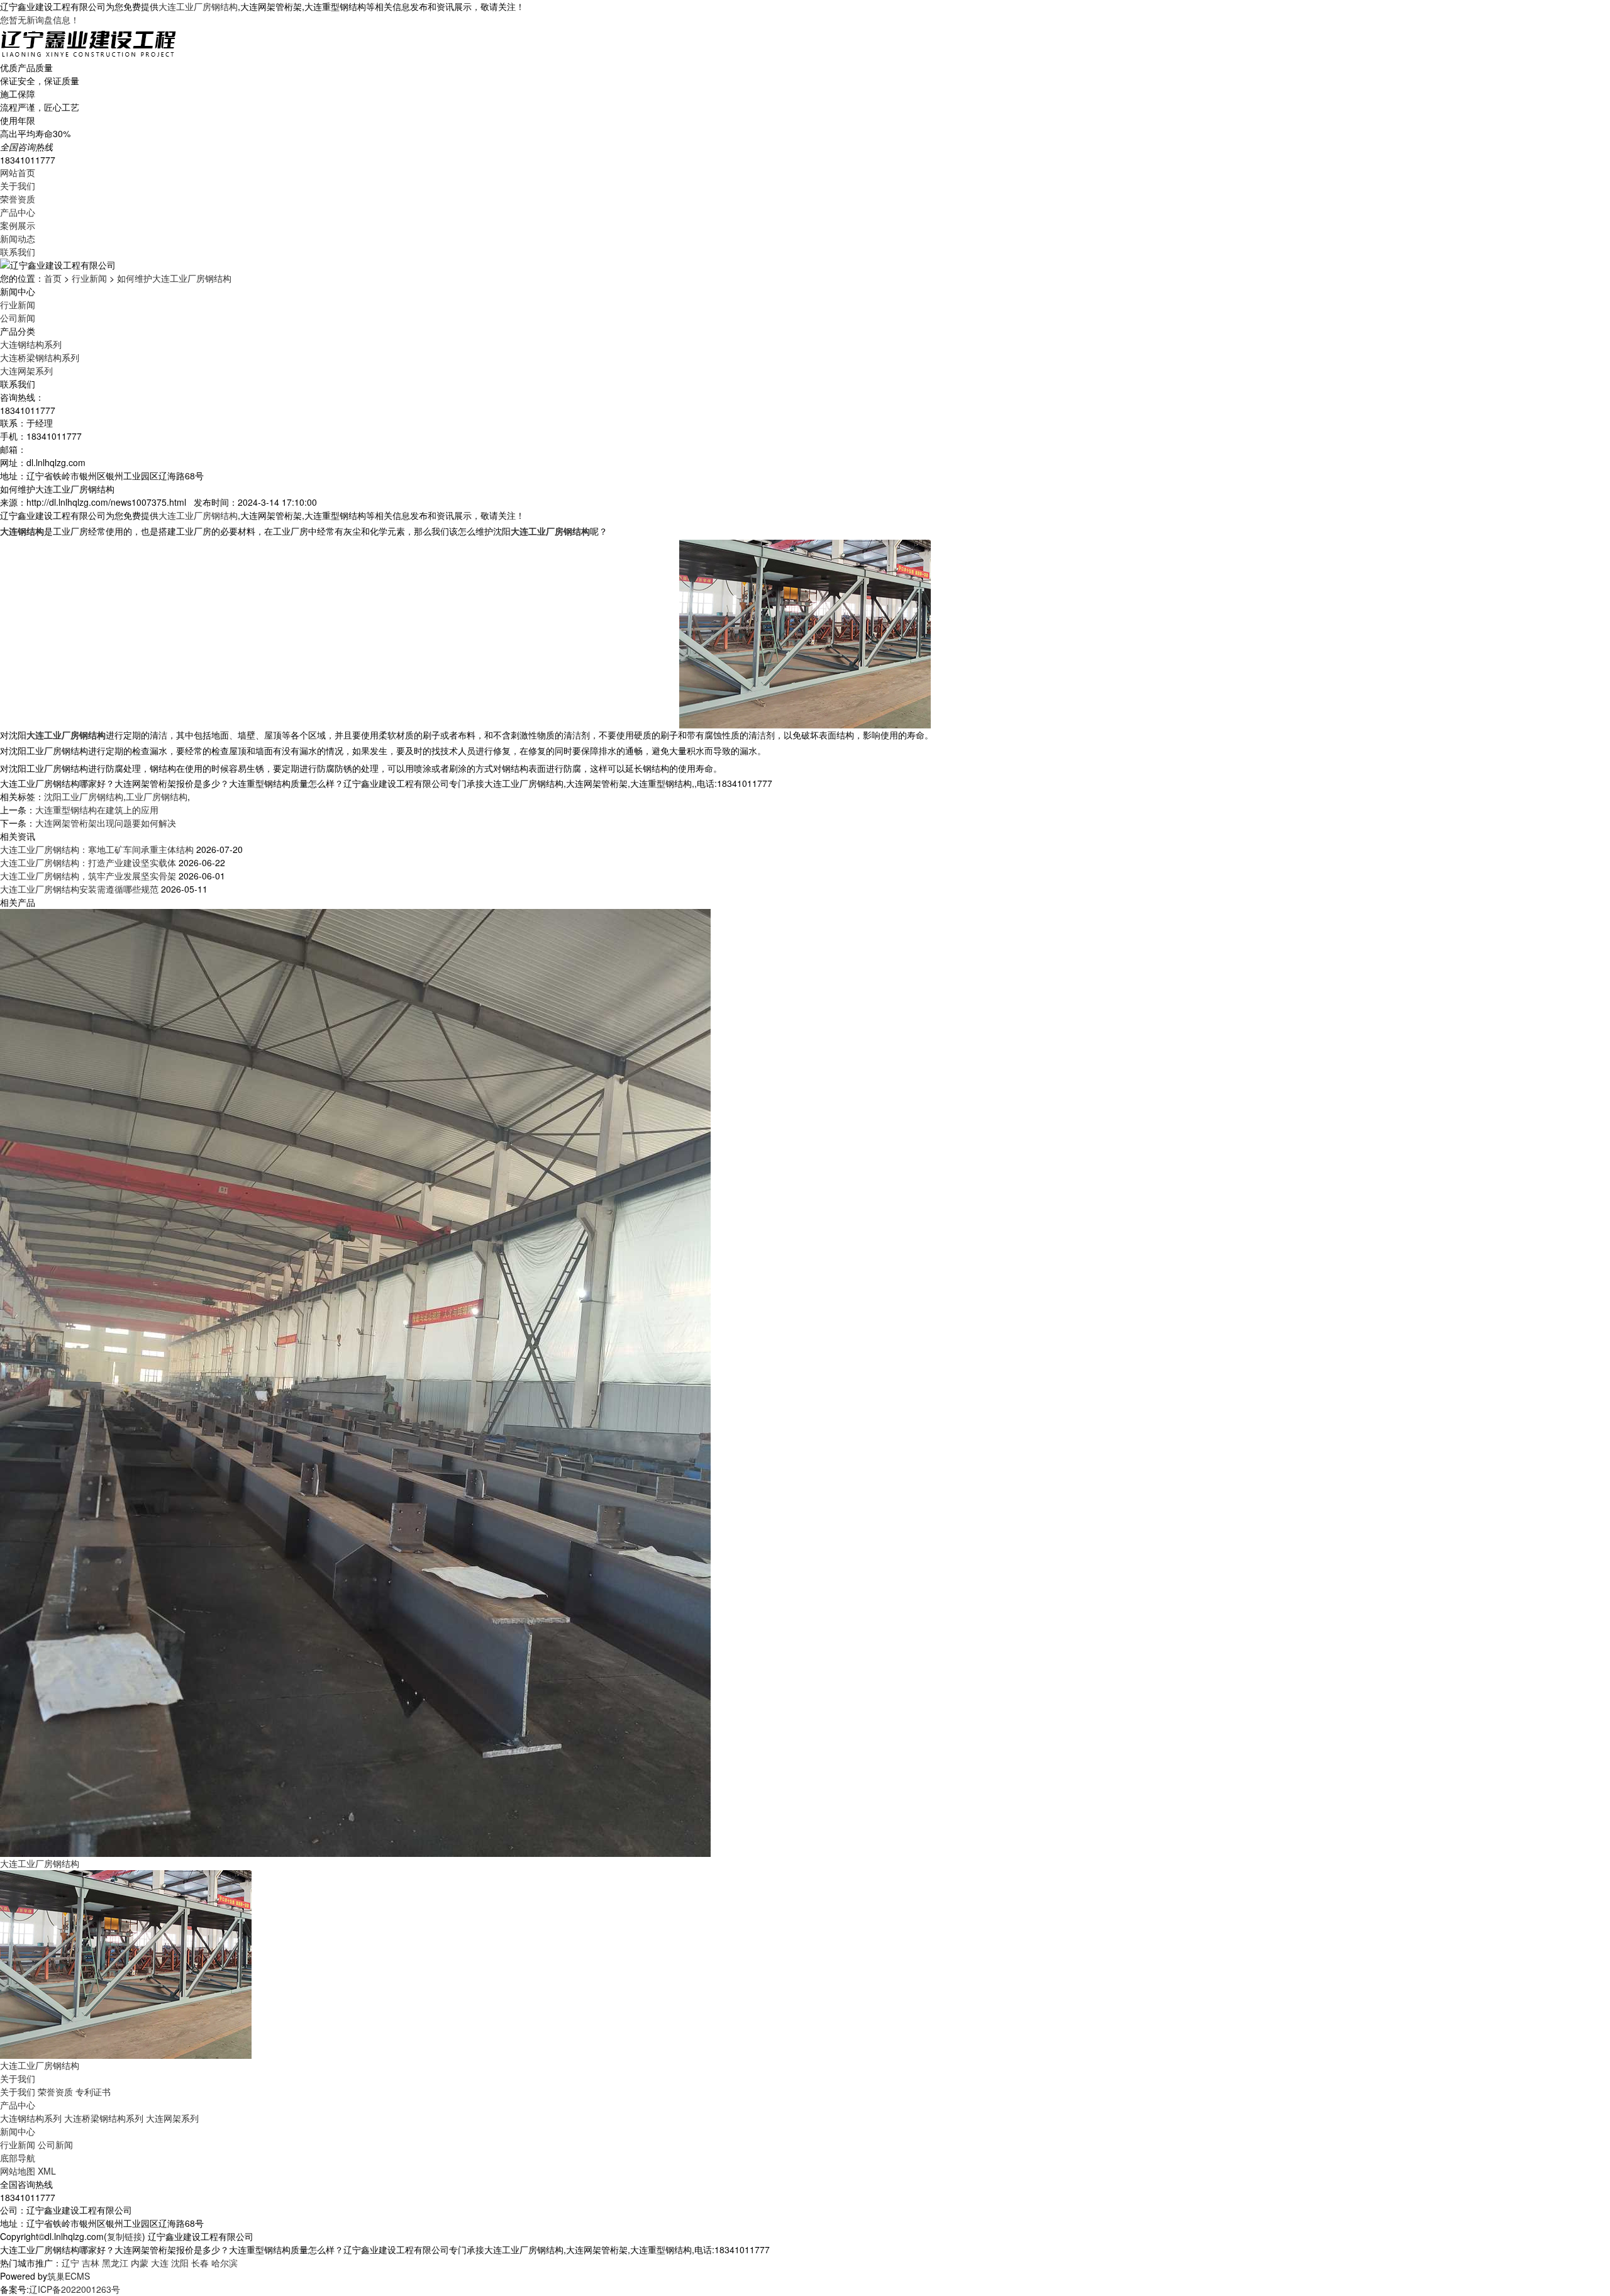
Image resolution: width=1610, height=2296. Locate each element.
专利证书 (93, 2092)
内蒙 (140, 2263)
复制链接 (125, 2236)
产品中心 (18, 212)
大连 (160, 2263)
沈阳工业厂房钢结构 (84, 796)
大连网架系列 (26, 371)
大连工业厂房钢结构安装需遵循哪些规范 (79, 889)
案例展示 (18, 225)
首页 (53, 278)
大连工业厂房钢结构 (198, 6)
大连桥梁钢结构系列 (40, 357)
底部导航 (18, 2158)
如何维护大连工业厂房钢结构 (174, 278)
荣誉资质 (18, 199)
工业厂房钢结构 (157, 796)
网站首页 (18, 172)
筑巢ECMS (69, 2276)
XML (47, 2171)
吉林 (91, 2263)
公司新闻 (18, 318)
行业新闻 (89, 278)
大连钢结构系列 (31, 344)
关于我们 (18, 186)
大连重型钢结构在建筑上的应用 (97, 810)
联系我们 (18, 252)
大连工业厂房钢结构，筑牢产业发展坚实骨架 (88, 876)
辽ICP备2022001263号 (75, 2289)
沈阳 (180, 2263)
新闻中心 (18, 2131)
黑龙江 (115, 2263)
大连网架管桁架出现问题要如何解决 (106, 823)
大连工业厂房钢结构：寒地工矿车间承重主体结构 (97, 849)
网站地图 (18, 2171)
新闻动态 (18, 238)
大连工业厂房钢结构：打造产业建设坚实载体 (88, 862)
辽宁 (70, 2263)
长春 (200, 2263)
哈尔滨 (225, 2263)
